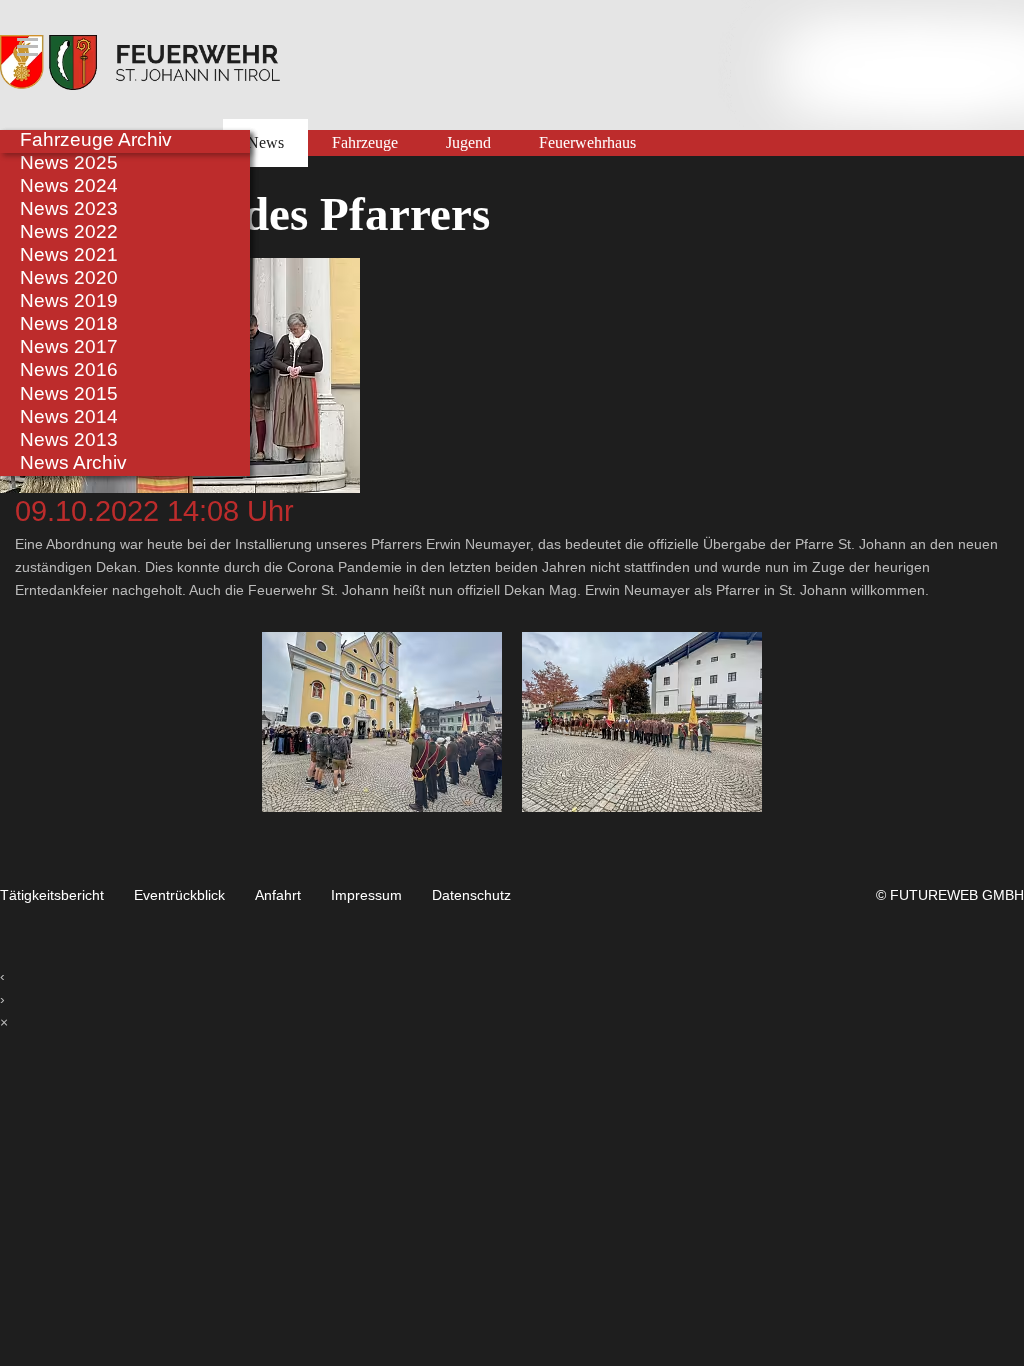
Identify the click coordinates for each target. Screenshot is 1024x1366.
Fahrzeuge (365, 143)
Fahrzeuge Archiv (96, 139)
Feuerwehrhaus (587, 143)
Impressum (366, 895)
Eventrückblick (179, 895)
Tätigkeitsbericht (52, 895)
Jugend (468, 143)
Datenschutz (471, 895)
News (265, 143)
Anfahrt (278, 895)
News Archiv (73, 462)
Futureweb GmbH (957, 895)
